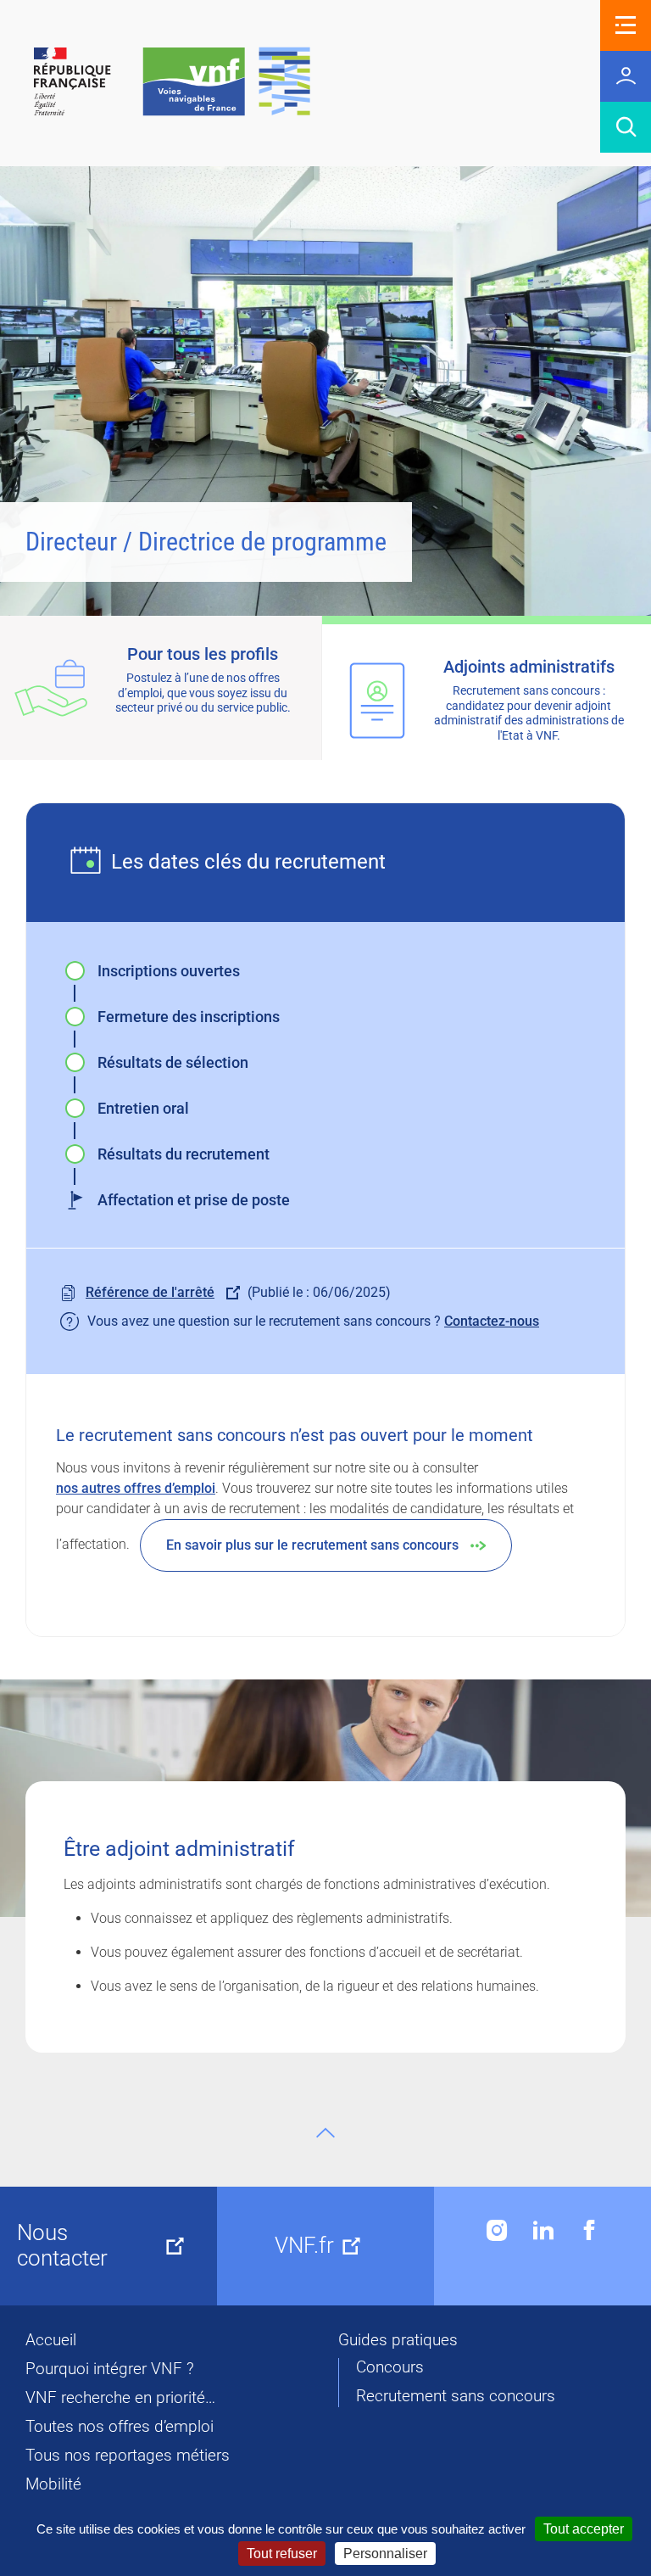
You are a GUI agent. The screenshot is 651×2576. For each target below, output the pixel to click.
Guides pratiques (398, 2340)
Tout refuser (282, 2554)
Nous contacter (62, 2245)
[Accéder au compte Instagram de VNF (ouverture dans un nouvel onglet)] (497, 2230)
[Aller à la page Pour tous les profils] (161, 688)
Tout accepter (584, 2529)
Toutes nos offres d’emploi (120, 2427)
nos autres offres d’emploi (136, 1488)
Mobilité (53, 2484)
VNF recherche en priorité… (120, 2398)
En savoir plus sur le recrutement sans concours (312, 1545)
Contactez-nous (492, 1321)
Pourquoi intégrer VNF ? (110, 2369)
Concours (390, 2367)
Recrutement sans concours (456, 2396)
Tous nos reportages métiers (128, 2456)
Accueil (51, 2340)
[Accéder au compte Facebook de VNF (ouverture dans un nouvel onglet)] (589, 2230)
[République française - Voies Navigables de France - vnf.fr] (172, 83)
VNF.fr (304, 2245)
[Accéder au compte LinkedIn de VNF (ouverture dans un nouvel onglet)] (543, 2230)
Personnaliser (385, 2554)
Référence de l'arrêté (150, 1292)
